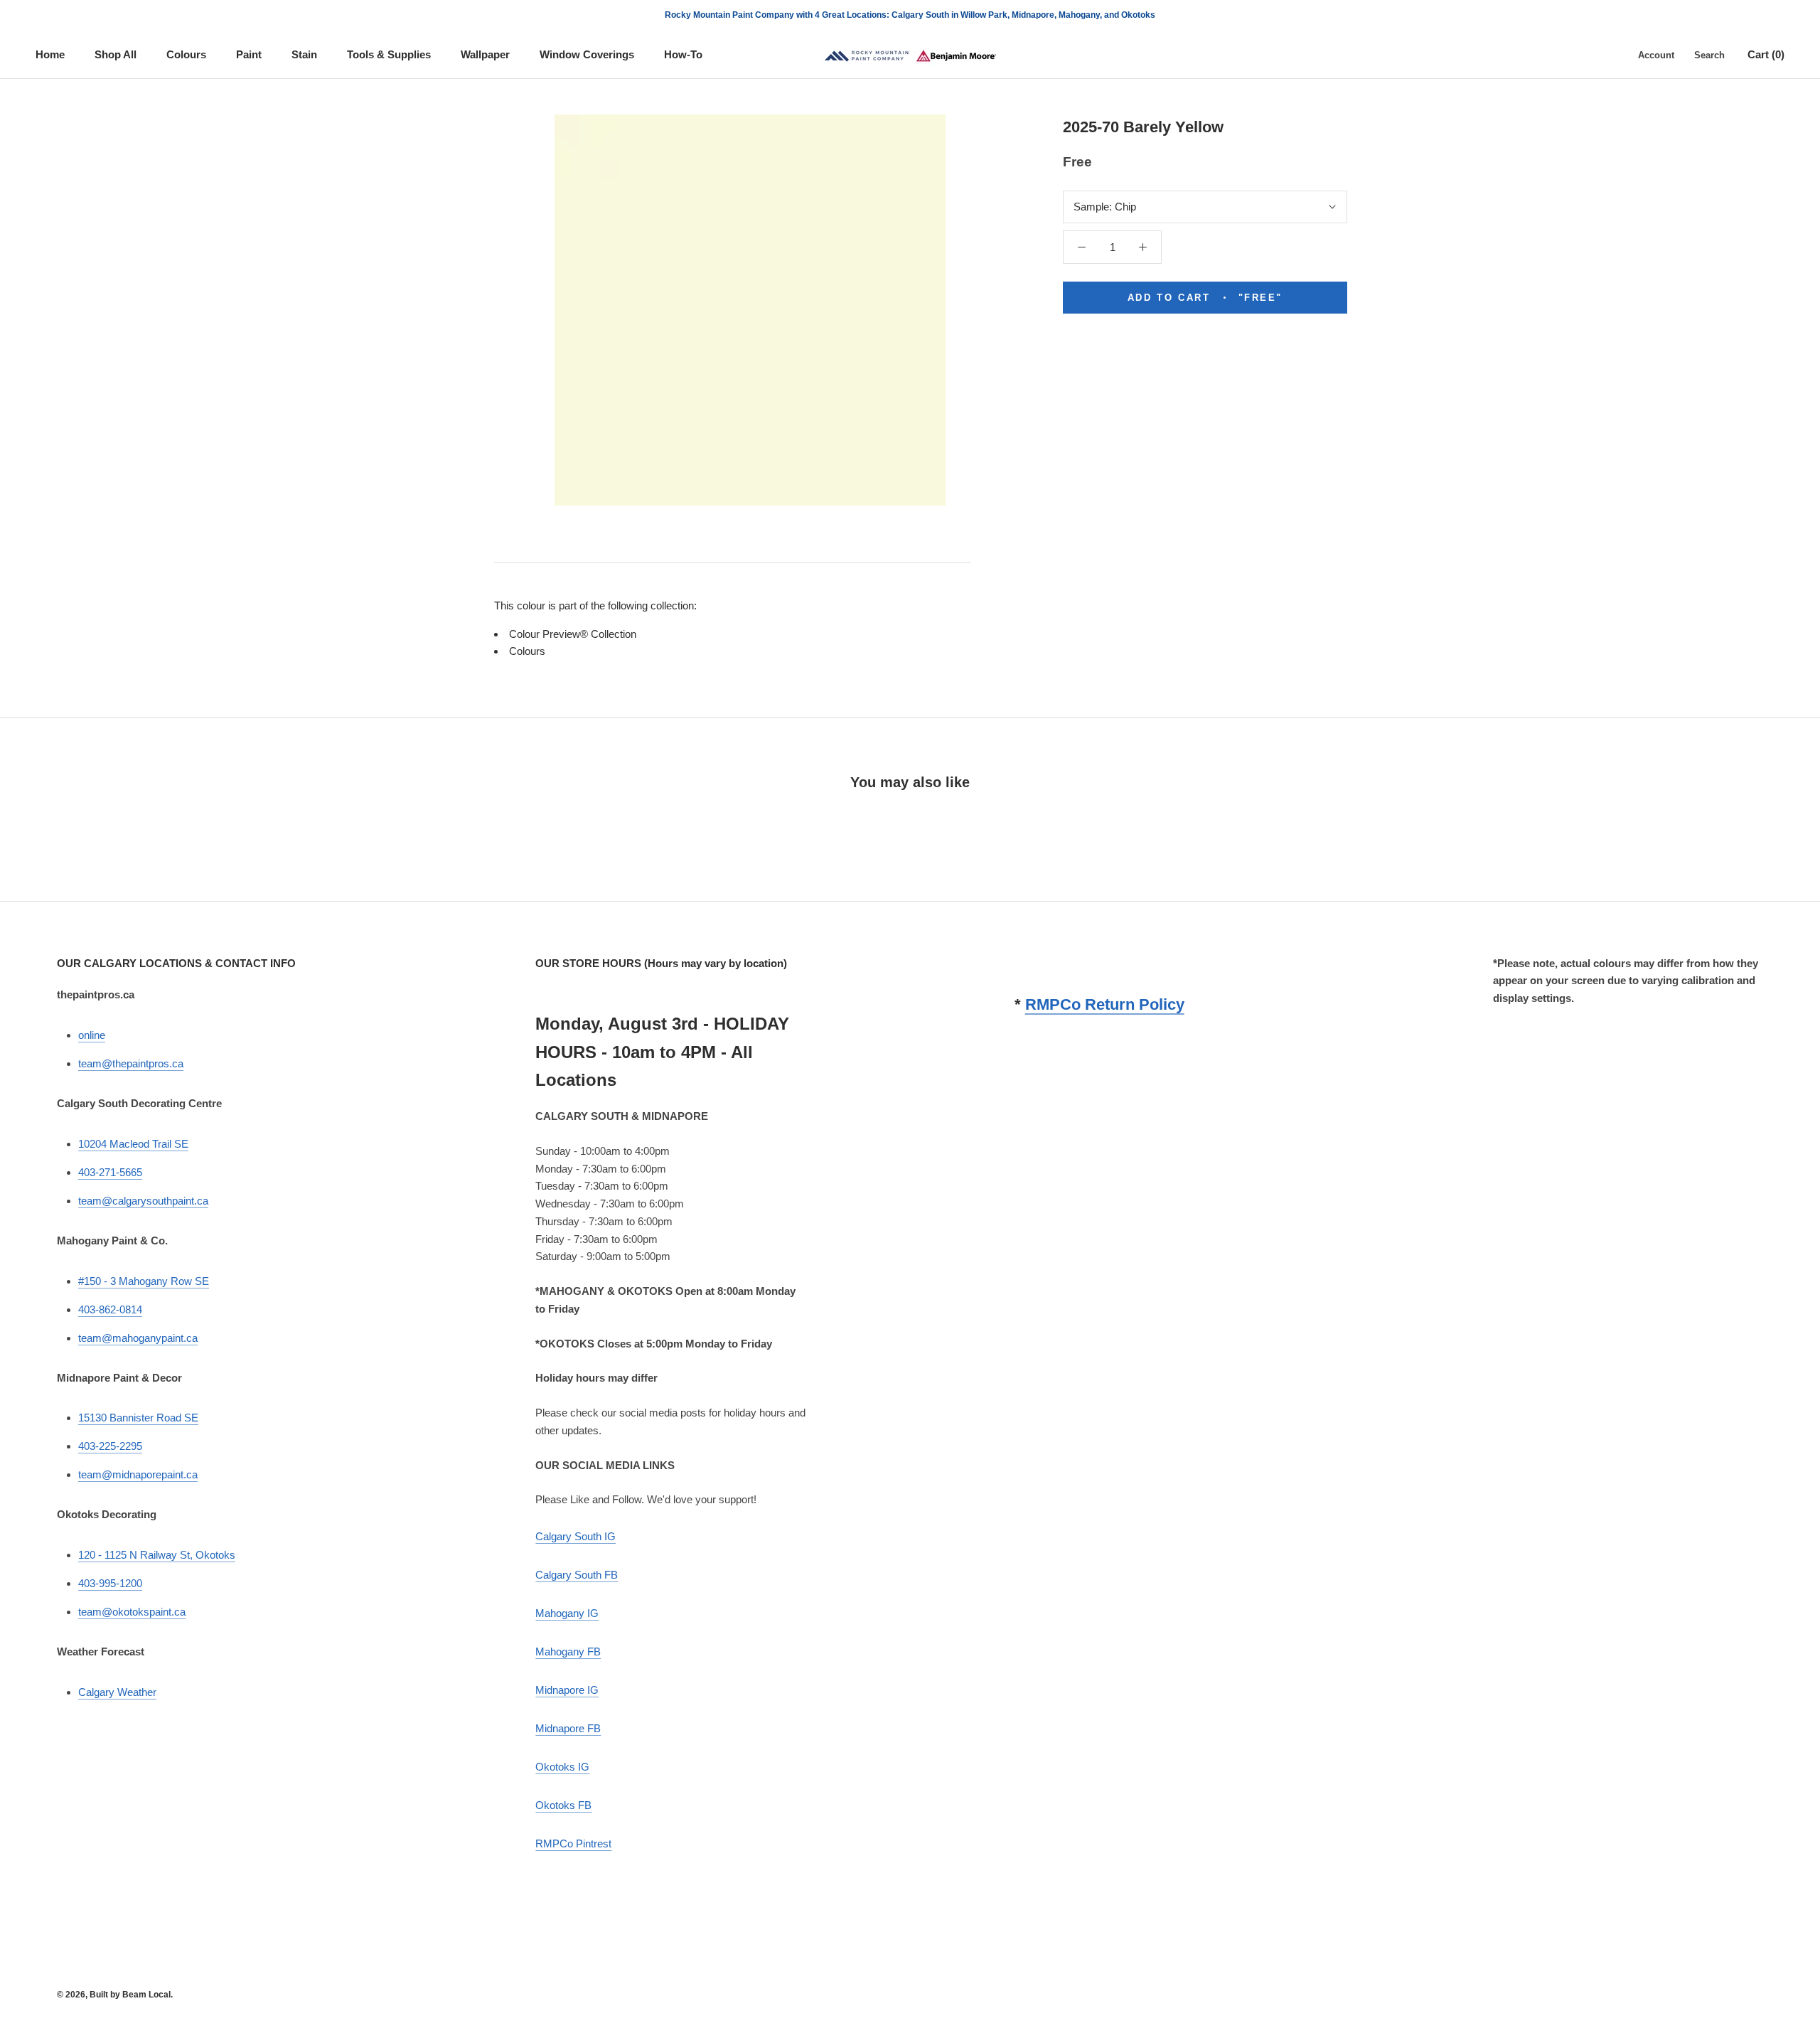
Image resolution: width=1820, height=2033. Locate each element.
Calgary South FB (577, 1575)
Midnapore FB (568, 1728)
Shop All (116, 54)
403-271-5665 (110, 1172)
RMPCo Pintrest (573, 1843)
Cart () (1766, 54)
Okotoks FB (563, 1805)
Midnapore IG (567, 1690)
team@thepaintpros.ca (131, 1063)
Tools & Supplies (389, 54)
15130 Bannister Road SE (138, 1418)
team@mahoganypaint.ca (138, 1338)
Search (1709, 55)
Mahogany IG (567, 1613)
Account (1656, 55)
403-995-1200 (110, 1583)
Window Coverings (587, 54)
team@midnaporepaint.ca (138, 1474)
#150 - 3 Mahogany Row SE (144, 1281)
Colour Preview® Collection (573, 634)
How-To (683, 54)
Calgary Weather (117, 1692)
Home (50, 54)
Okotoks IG (562, 1767)
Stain (304, 54)
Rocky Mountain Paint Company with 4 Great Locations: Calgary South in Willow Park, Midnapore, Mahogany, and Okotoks (910, 15)
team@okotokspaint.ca (132, 1612)
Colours (186, 54)
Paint (249, 54)
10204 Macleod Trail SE (133, 1144)
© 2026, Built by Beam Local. (115, 1995)
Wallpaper (485, 54)
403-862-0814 (110, 1309)
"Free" (1205, 298)
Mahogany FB (568, 1652)
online (92, 1035)
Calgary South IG (576, 1536)
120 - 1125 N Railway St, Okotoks (157, 1555)
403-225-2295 (110, 1446)
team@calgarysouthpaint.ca (143, 1201)
